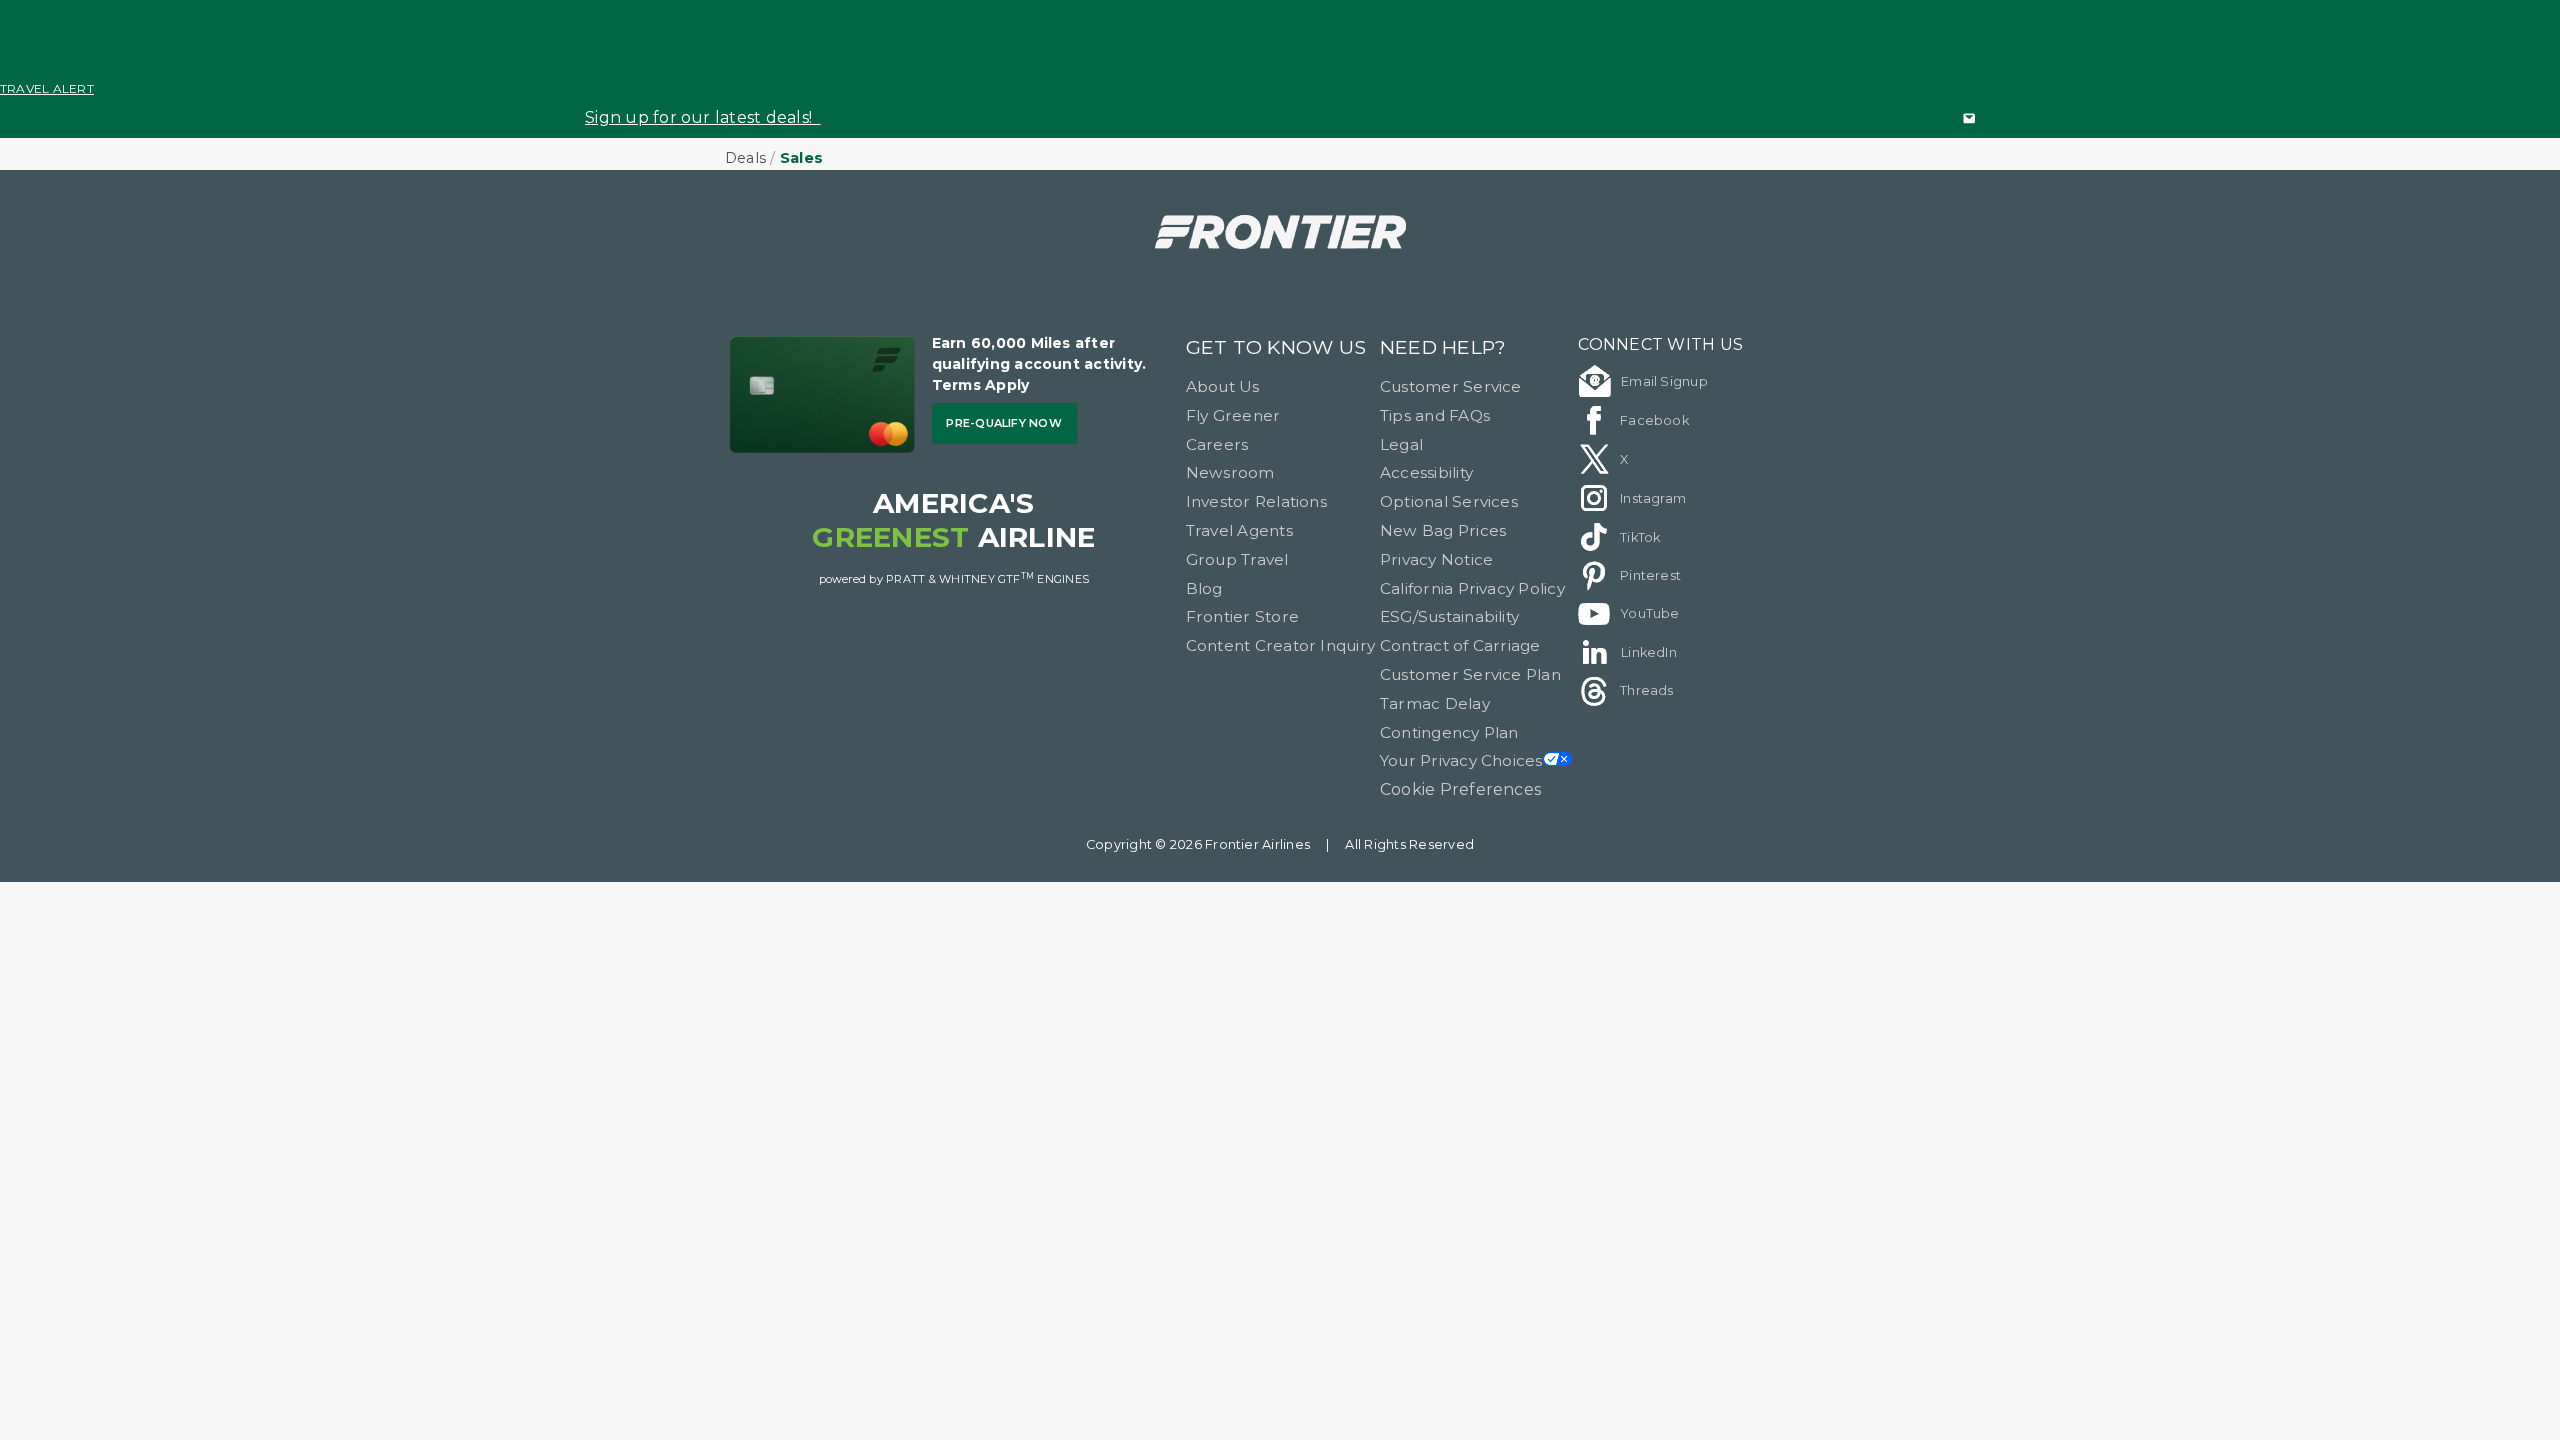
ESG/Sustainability (1449, 616)
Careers (1217, 444)
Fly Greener (1233, 415)
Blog (1204, 588)
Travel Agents (1239, 530)
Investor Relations (1256, 501)
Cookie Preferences (1460, 789)
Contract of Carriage (1460, 645)
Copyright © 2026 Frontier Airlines (1198, 844)
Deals (745, 158)
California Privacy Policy (1472, 588)
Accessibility (1426, 472)
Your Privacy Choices (1461, 760)
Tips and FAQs (1435, 415)
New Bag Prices (1443, 530)
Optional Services (1449, 501)
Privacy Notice (1436, 559)
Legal (1401, 444)
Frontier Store (1242, 616)
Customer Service (1451, 386)
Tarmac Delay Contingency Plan (1449, 718)
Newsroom (1230, 472)
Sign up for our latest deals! (702, 117)
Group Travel (1237, 559)
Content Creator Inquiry (1281, 645)
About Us (1223, 386)
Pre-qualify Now (1004, 423)
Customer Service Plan (1470, 674)
